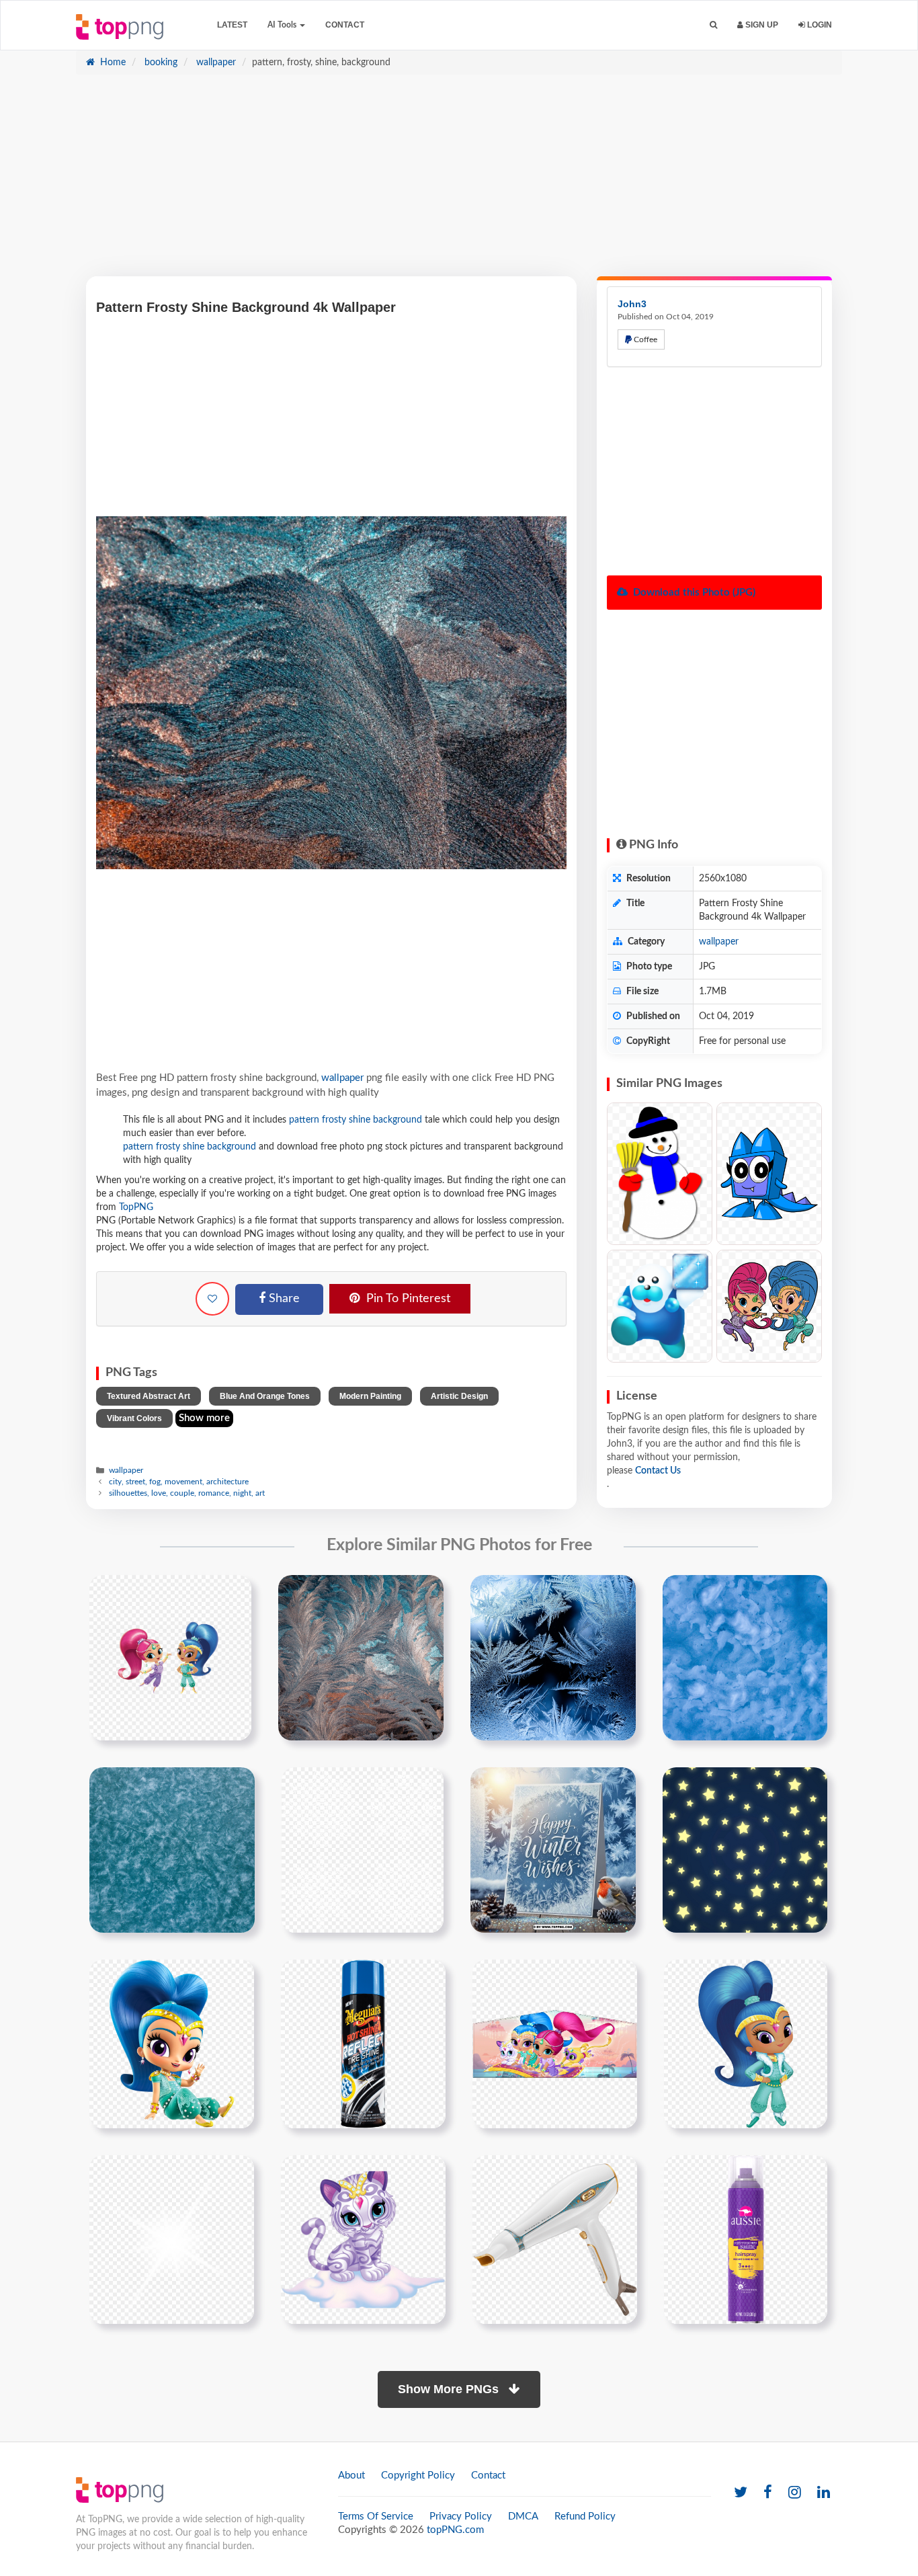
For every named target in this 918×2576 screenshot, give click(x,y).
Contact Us (658, 1471)
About (351, 2476)
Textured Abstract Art (149, 1396)
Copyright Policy (418, 2476)
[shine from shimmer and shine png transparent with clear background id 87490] (746, 2044)
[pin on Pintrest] (233, 1593)
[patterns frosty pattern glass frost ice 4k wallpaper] (361, 1657)
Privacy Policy (461, 2517)
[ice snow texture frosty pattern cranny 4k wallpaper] (172, 1849)
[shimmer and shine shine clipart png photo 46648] (172, 2044)
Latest (232, 25)
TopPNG (136, 1207)
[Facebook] (768, 2493)
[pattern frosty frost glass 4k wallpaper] (553, 1657)
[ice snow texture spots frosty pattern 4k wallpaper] (745, 1657)
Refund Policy (585, 2517)
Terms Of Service (376, 2517)
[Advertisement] (459, 182)
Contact (345, 25)
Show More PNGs (450, 2389)
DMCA (523, 2517)
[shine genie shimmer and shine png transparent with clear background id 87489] (555, 2044)
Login (819, 25)
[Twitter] (741, 2493)
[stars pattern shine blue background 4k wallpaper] (745, 1849)
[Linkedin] (824, 2493)
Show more (204, 1418)
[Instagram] (795, 2493)
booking (160, 63)
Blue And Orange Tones (265, 1396)
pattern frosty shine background (356, 1120)
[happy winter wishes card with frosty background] (553, 1849)
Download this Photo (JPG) (693, 593)
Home (112, 63)
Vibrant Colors (134, 1418)
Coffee (644, 339)
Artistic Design (459, 1396)
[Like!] (212, 1299)
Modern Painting (370, 1396)
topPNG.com (455, 2530)
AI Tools (283, 25)
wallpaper (215, 63)
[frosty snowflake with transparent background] (363, 1849)
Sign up (761, 25)
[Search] (713, 25)
